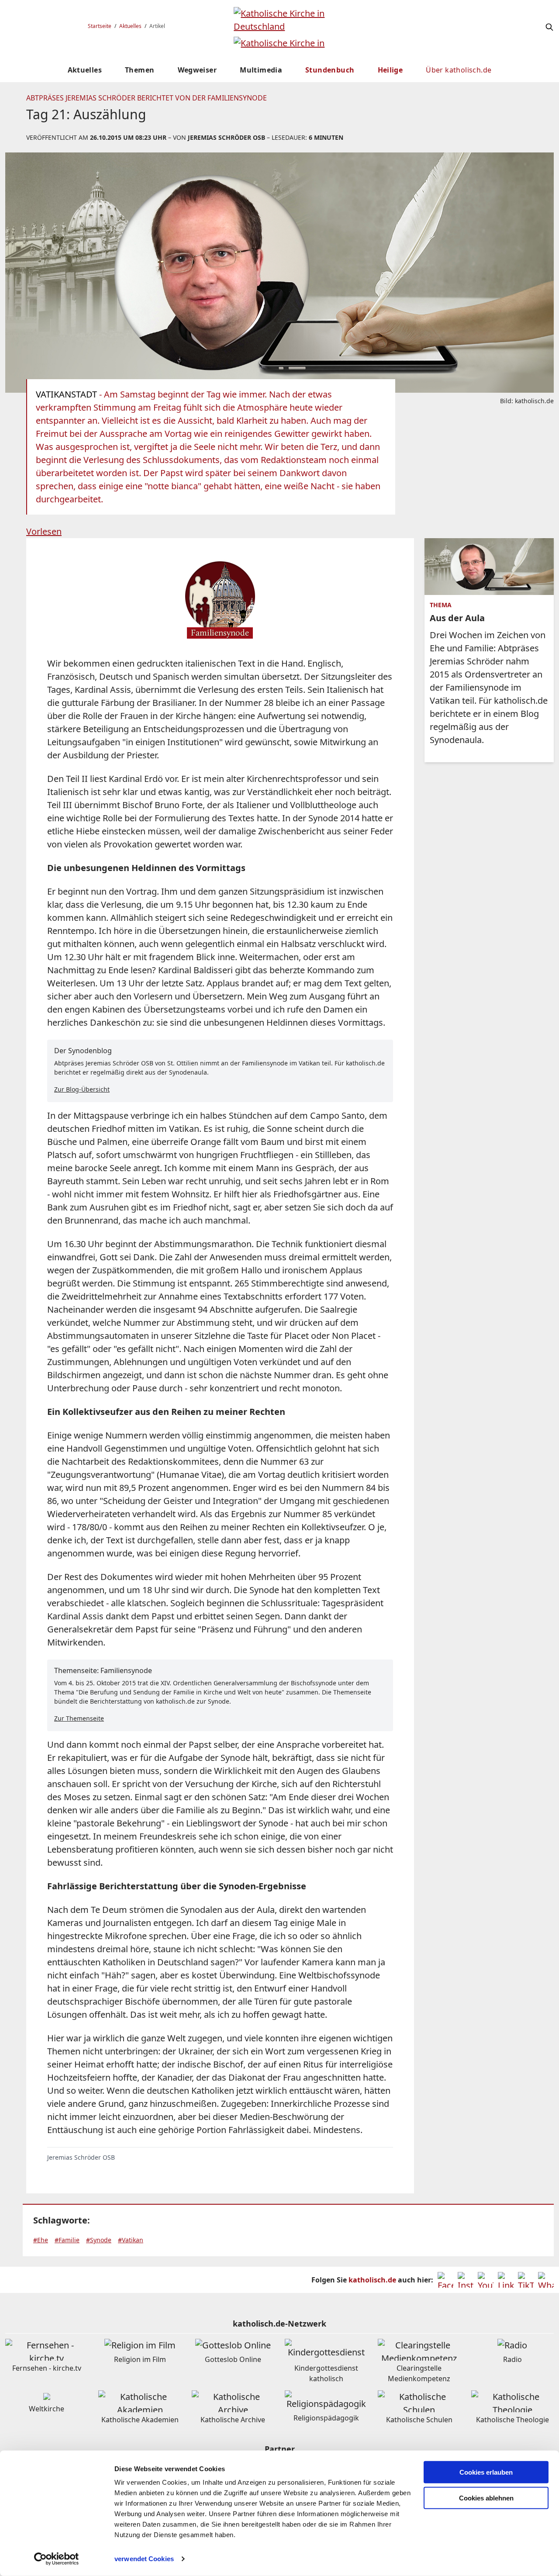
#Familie (67, 2240)
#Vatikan (131, 2240)
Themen (140, 70)
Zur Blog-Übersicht (82, 1089)
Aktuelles (130, 26)
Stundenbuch (330, 70)
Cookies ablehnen (486, 2498)
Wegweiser (197, 70)
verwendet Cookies (144, 2559)
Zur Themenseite (79, 1718)
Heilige (390, 70)
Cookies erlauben (486, 2472)
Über (459, 70)
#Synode (99, 2240)
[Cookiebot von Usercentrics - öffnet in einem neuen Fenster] (57, 2559)
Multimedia (261, 70)
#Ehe (41, 2240)
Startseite (100, 26)
